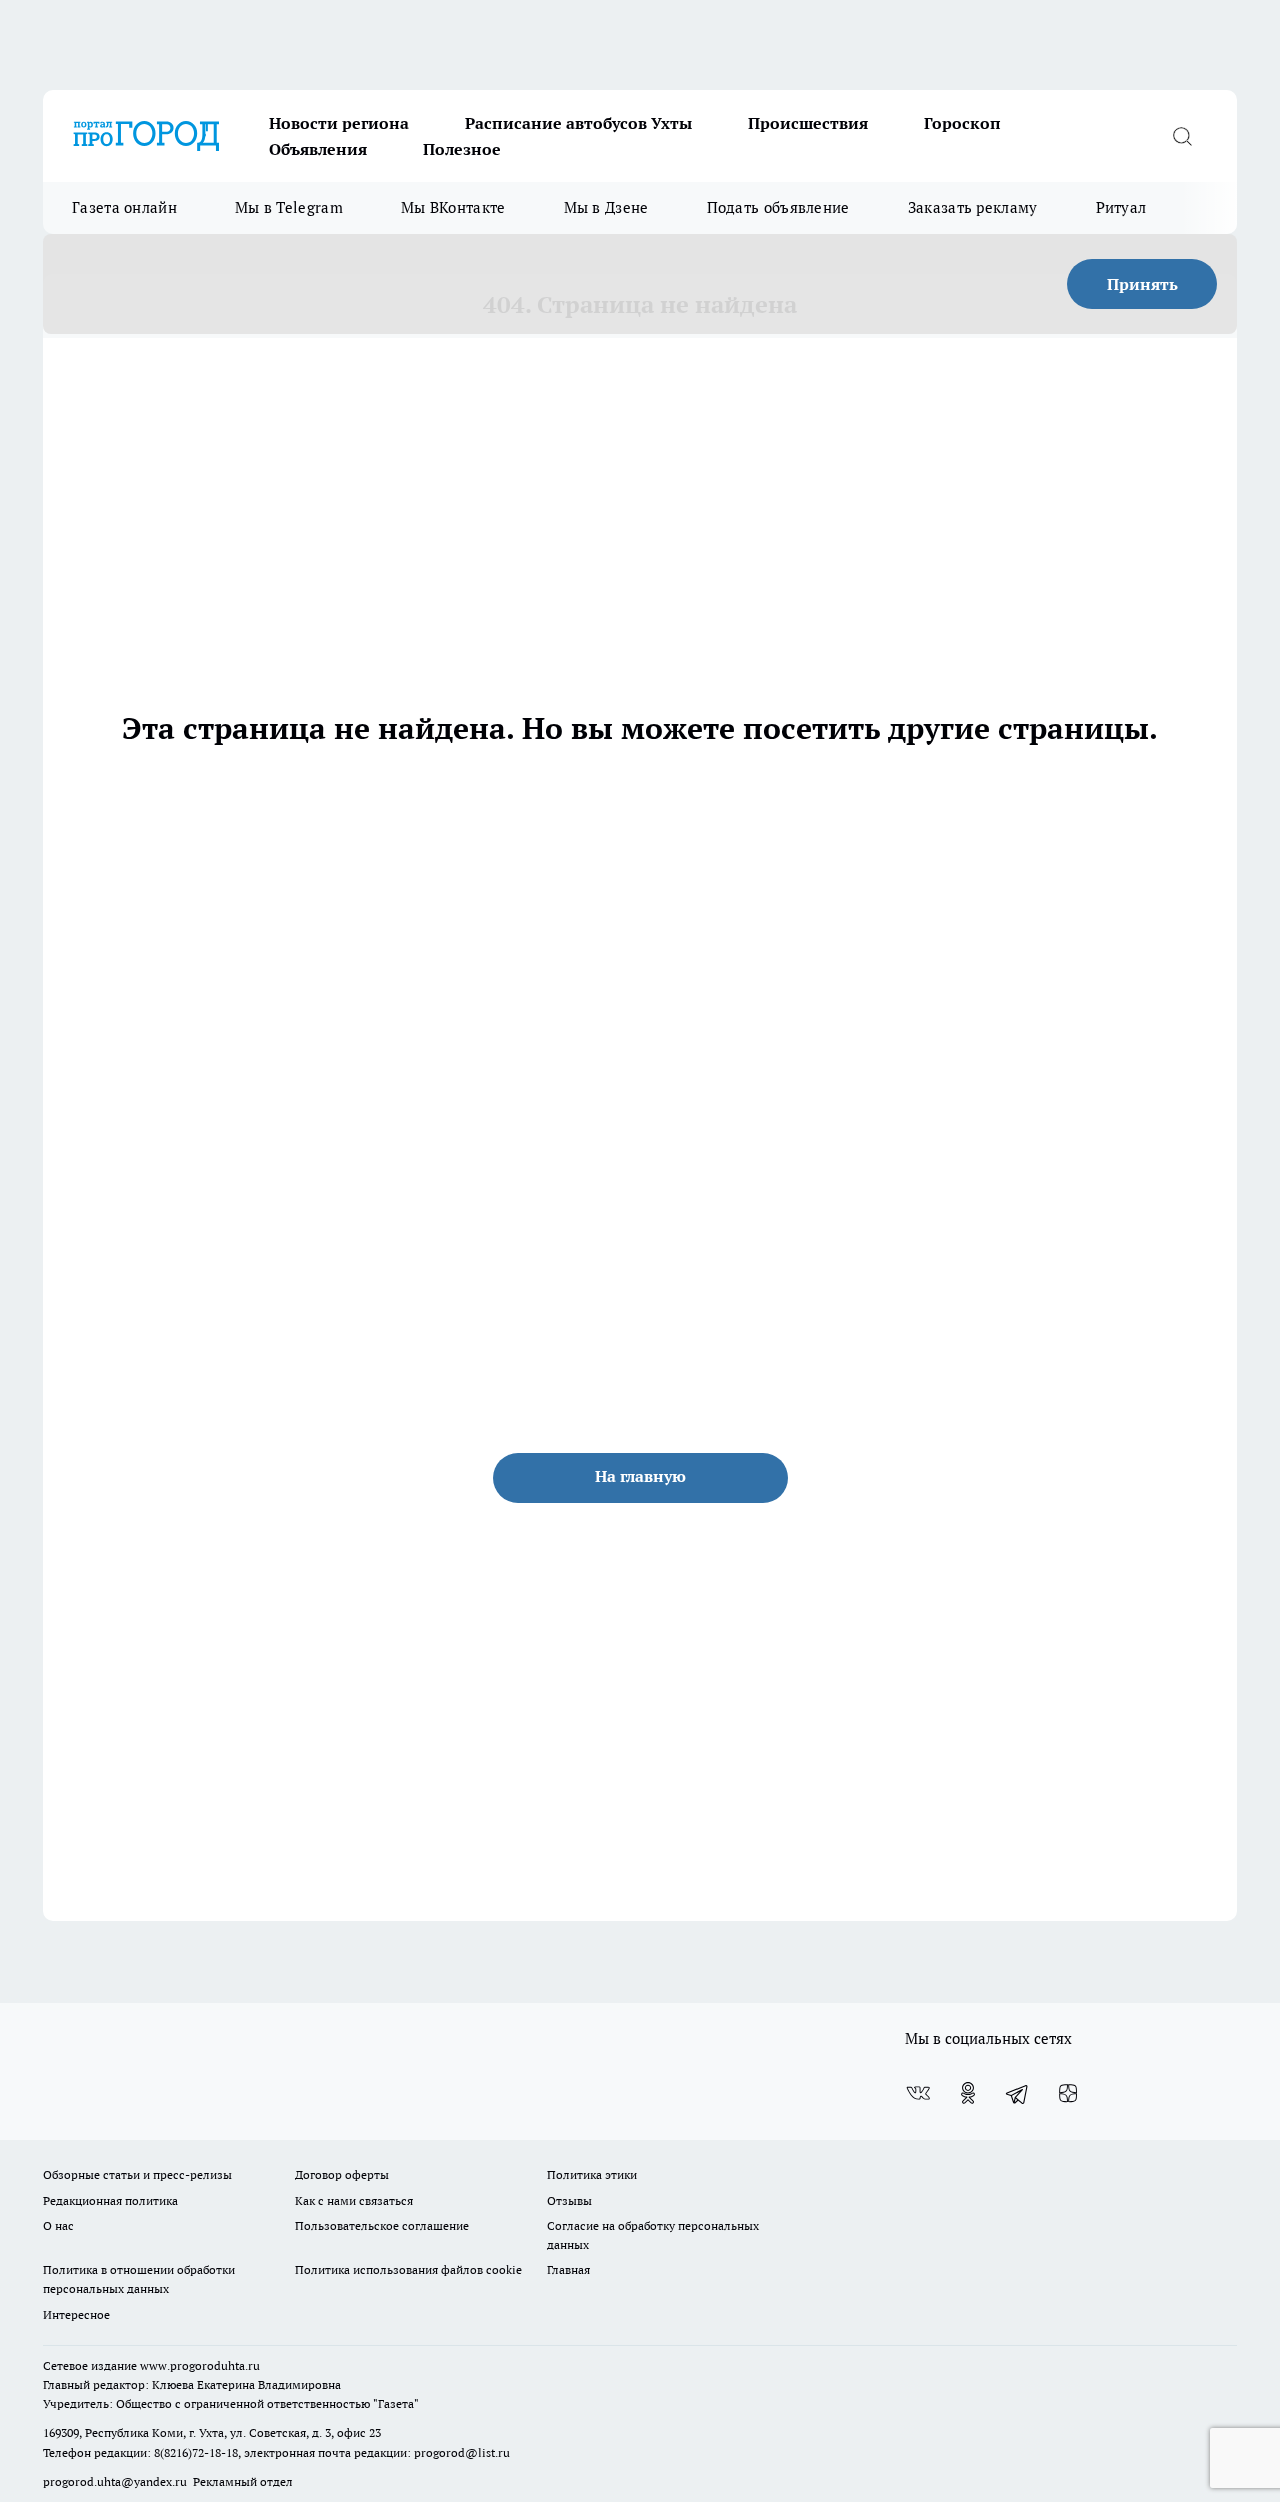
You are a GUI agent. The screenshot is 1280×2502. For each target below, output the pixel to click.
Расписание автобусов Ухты (578, 123)
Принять (1142, 284)
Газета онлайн (124, 207)
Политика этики (592, 2174)
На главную (640, 1476)
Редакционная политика (110, 2200)
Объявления (318, 149)
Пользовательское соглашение (382, 2225)
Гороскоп (962, 123)
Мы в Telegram (289, 207)
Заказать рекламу (973, 207)
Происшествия (808, 123)
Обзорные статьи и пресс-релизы (137, 2174)
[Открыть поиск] (1182, 136)
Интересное (76, 2314)
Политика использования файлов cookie (408, 2269)
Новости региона (339, 123)
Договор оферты (342, 2174)
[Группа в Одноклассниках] (968, 2093)
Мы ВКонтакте (453, 207)
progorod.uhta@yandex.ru (116, 2481)
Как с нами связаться (354, 2200)
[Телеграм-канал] (1018, 2093)
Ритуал (1121, 207)
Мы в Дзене (606, 207)
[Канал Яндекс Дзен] (1068, 2093)
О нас (58, 2225)
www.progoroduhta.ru (200, 2365)
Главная (568, 2269)
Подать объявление (778, 207)
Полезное (462, 149)
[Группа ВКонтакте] (918, 2093)
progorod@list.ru (462, 2452)
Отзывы (569, 2200)
